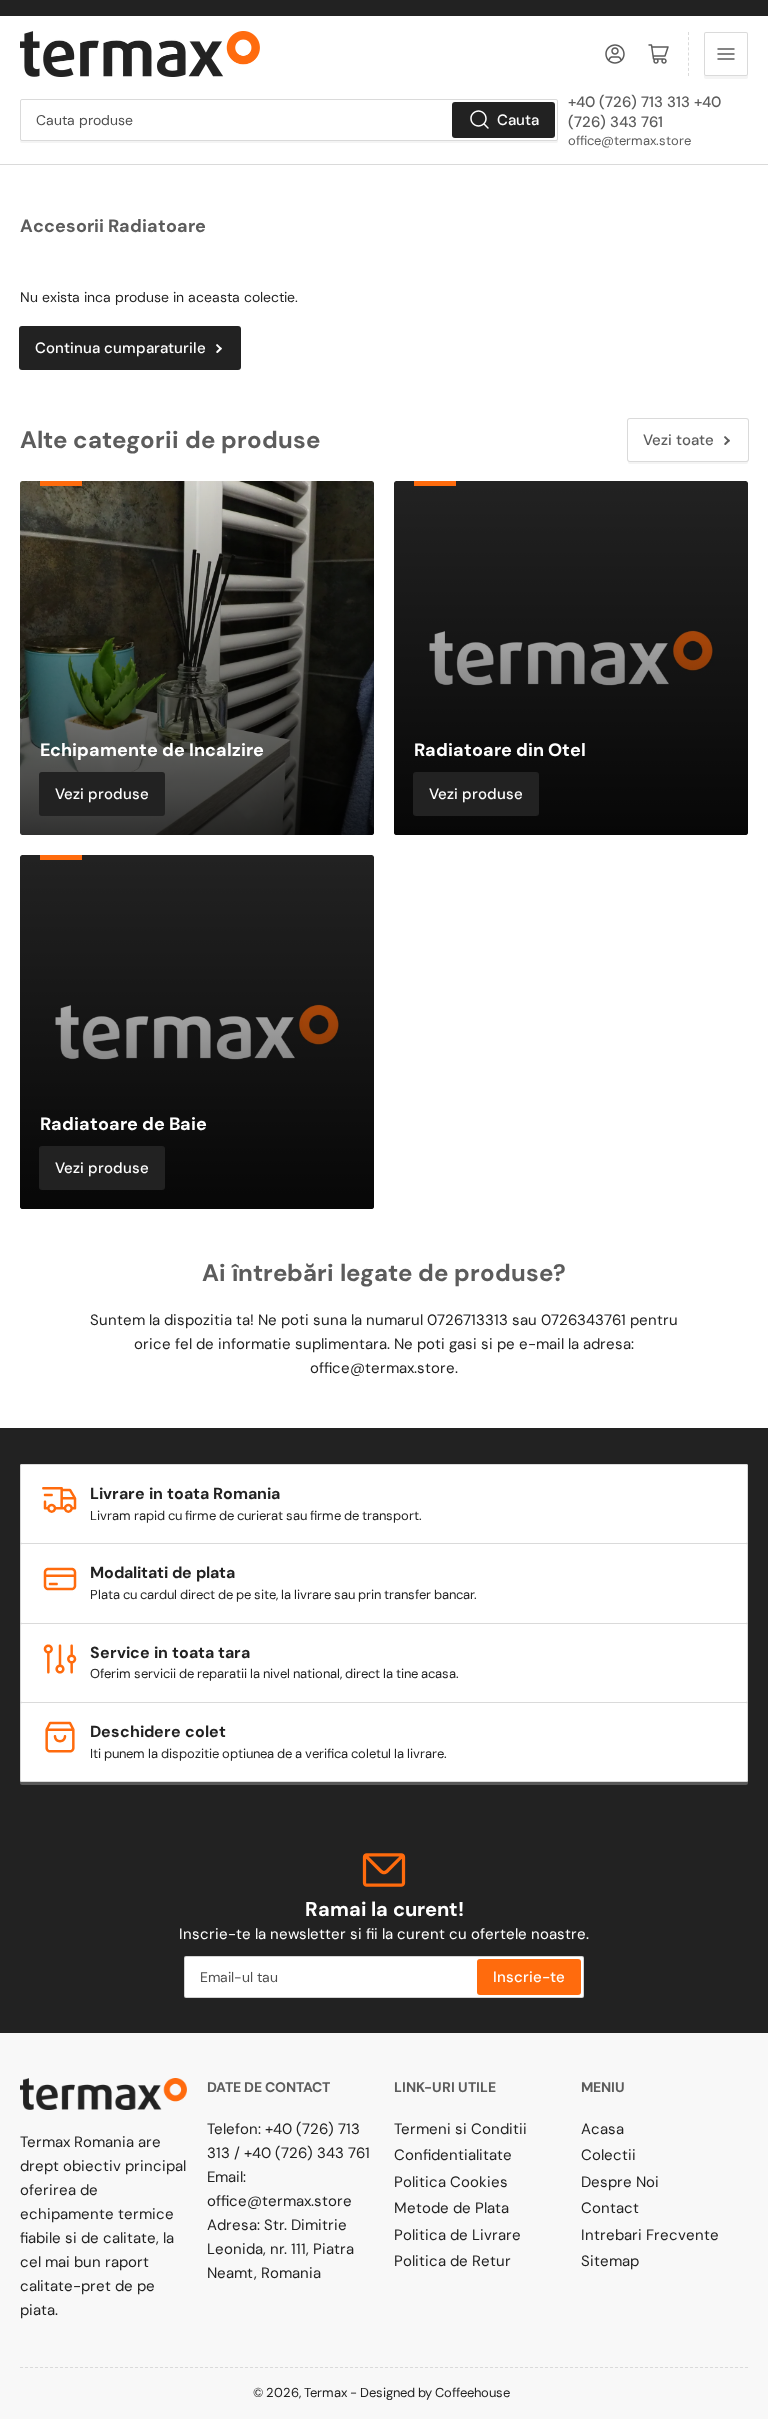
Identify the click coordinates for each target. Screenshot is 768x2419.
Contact (610, 2208)
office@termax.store (629, 140)
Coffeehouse (474, 2392)
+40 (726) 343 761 (307, 2153)
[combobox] (289, 120)
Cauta (518, 120)
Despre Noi (620, 2182)
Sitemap (610, 2261)
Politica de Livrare (457, 2235)
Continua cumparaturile (120, 348)
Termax (325, 2392)
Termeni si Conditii (460, 2129)
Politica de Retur (452, 2261)
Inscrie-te (529, 1977)
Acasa (602, 2129)
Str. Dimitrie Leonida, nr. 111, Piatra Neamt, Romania (280, 2249)
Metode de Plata (451, 2208)
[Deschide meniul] (726, 54)
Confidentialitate (453, 2155)
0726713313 (467, 1320)
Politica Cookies (451, 2182)
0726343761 (583, 1320)
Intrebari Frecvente (650, 2235)
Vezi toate (678, 440)
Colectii (608, 2155)
